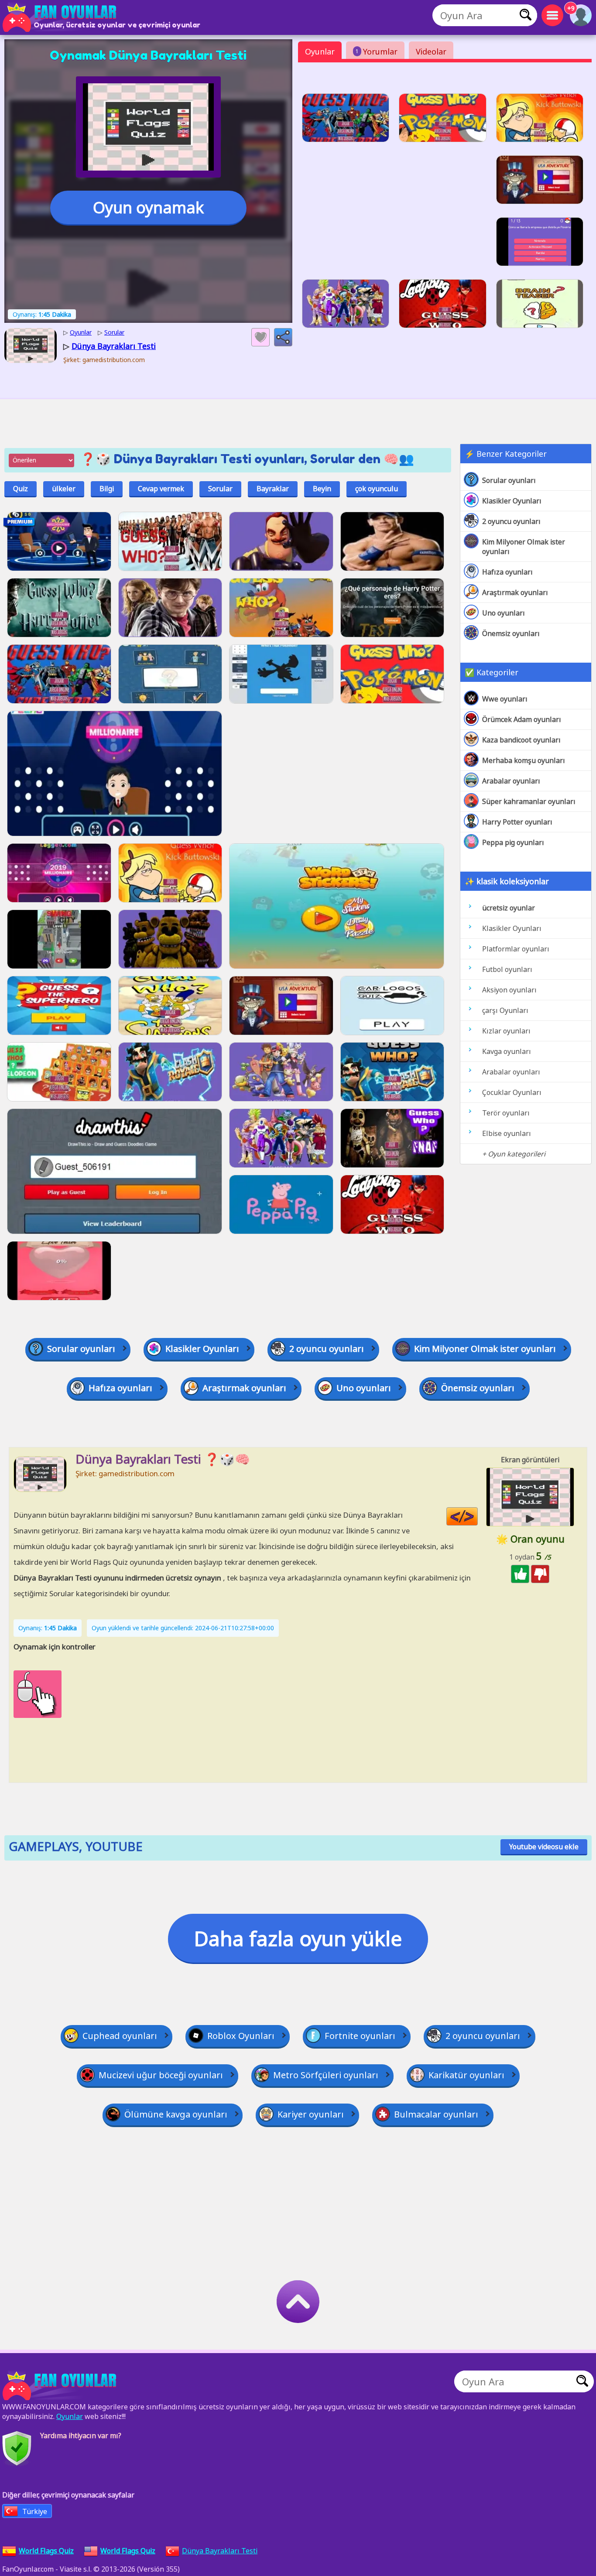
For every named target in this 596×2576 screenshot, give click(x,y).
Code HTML (478, 1517)
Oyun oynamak (148, 207)
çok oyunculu (377, 489)
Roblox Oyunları (241, 2036)
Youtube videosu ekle (544, 1847)
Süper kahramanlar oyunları (529, 801)
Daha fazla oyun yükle (298, 1938)
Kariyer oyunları (311, 2114)
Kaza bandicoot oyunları (521, 740)
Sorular (220, 489)
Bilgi (107, 489)
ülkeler (64, 489)
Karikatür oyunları (466, 2075)
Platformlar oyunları (516, 949)
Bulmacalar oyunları (436, 2114)
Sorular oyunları (509, 480)
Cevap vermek (161, 489)
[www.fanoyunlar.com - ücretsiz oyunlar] (61, 2386)
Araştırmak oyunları (515, 592)
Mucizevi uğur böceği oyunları (161, 2075)
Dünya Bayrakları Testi (220, 2551)
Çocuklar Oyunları (512, 1092)
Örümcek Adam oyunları (522, 719)
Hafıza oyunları (507, 572)
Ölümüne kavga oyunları (176, 2114)
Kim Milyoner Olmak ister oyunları (524, 547)
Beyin (322, 489)
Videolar (431, 51)
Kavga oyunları (507, 1051)
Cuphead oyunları (120, 2036)
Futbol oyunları (507, 969)
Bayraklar (273, 489)
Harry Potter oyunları (517, 822)
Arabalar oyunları (511, 781)
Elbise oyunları (507, 1133)
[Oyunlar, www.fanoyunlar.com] (61, 17)
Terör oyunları (506, 1113)
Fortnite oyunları (360, 2036)
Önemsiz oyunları (511, 633)
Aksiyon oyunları (509, 990)
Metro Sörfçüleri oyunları (326, 2075)
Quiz (21, 489)
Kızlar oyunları (506, 1031)
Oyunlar (320, 51)
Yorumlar (377, 51)
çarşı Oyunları (505, 1010)
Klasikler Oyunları (512, 501)
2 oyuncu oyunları (511, 521)
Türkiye (35, 2511)
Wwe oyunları (505, 699)
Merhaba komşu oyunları (524, 760)
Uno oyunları (504, 613)
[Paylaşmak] (283, 337)
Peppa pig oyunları (513, 842)
